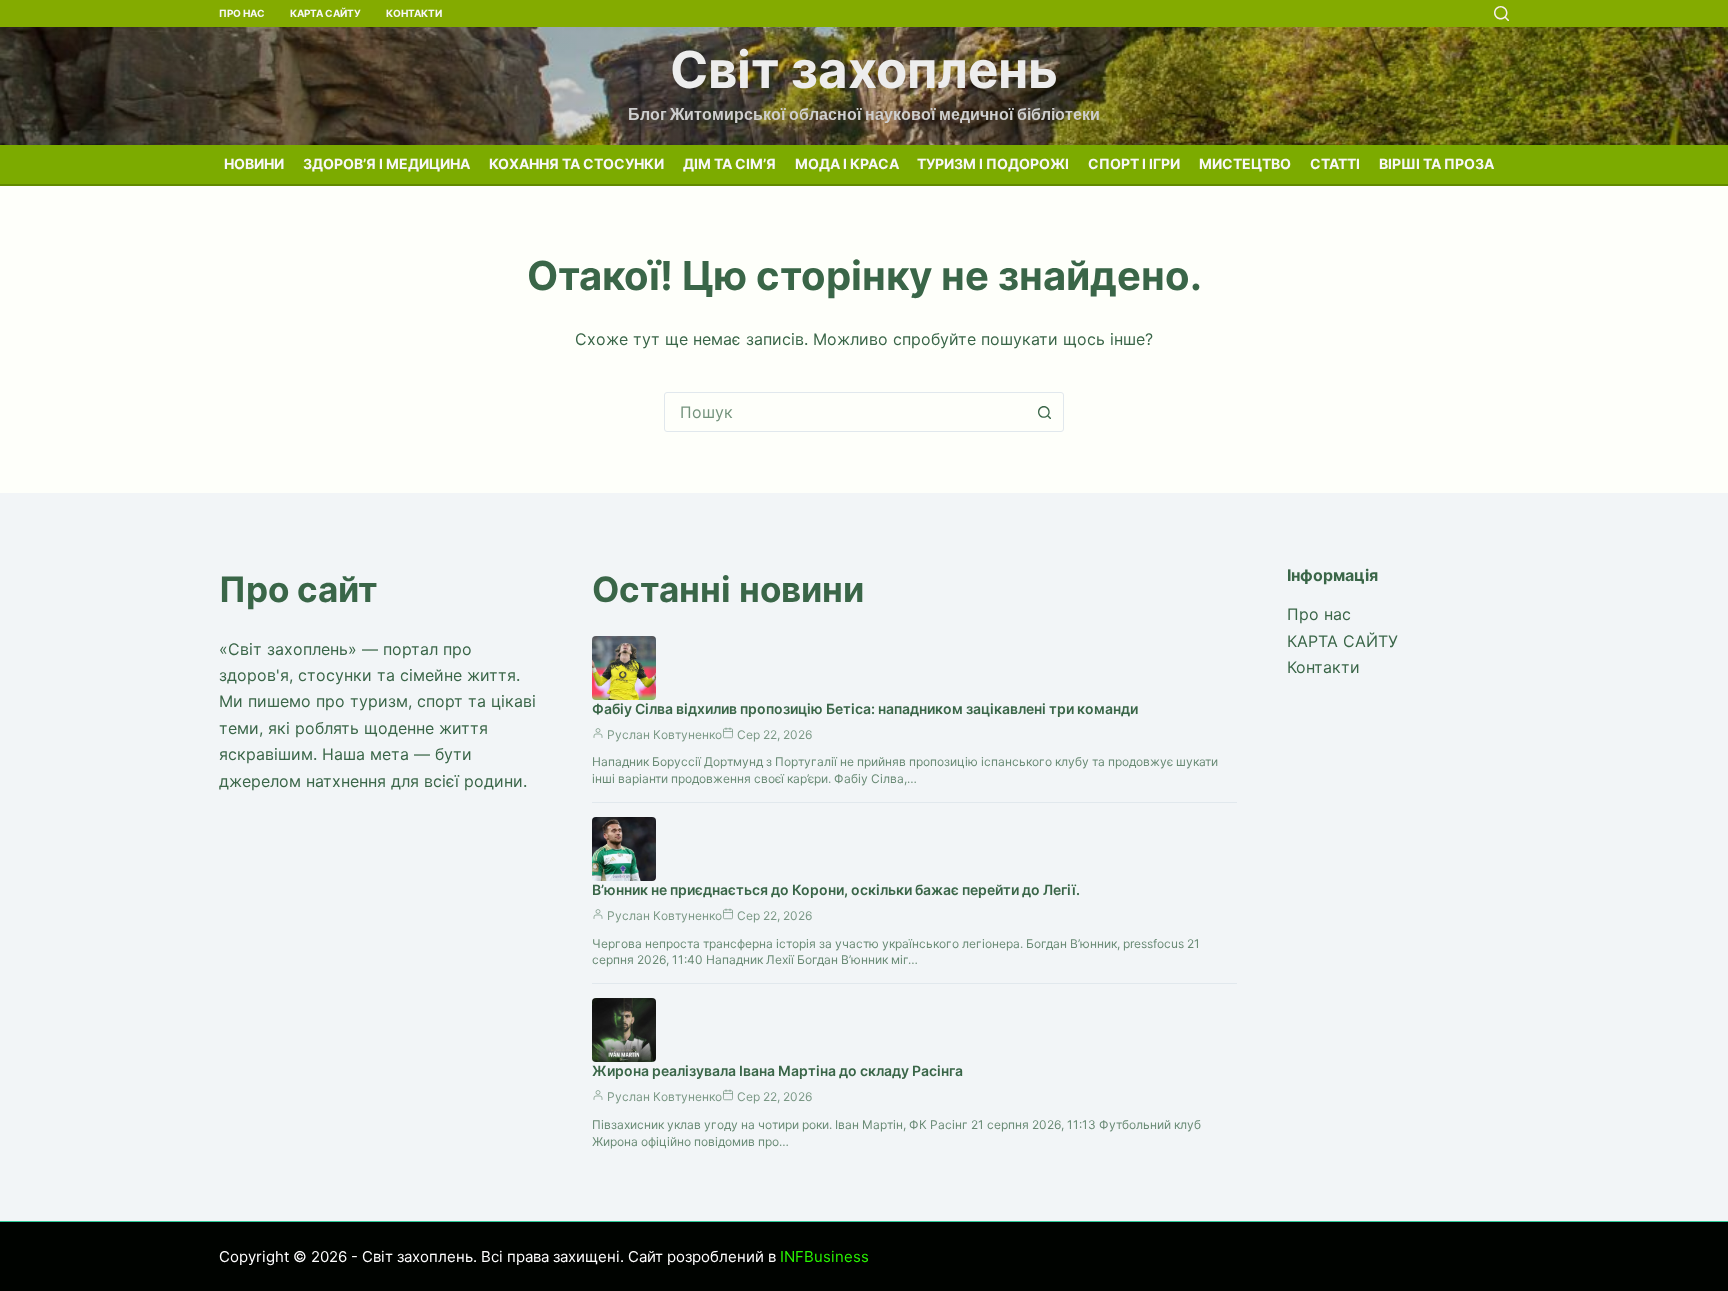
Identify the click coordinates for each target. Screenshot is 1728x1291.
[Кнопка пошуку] (1044, 412)
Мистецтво (1245, 163)
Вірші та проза (1436, 163)
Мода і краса (847, 163)
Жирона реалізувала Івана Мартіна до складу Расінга (777, 1070)
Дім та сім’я (729, 163)
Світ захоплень (864, 69)
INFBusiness (824, 1256)
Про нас (242, 13)
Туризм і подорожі (993, 163)
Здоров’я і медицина (386, 163)
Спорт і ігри (1134, 163)
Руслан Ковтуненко (664, 734)
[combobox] (845, 412)
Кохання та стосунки (576, 163)
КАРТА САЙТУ (325, 13)
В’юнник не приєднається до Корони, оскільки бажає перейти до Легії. (836, 889)
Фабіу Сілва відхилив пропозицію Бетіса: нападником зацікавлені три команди (865, 708)
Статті (1335, 163)
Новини (254, 163)
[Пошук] (1501, 13)
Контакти (414, 13)
